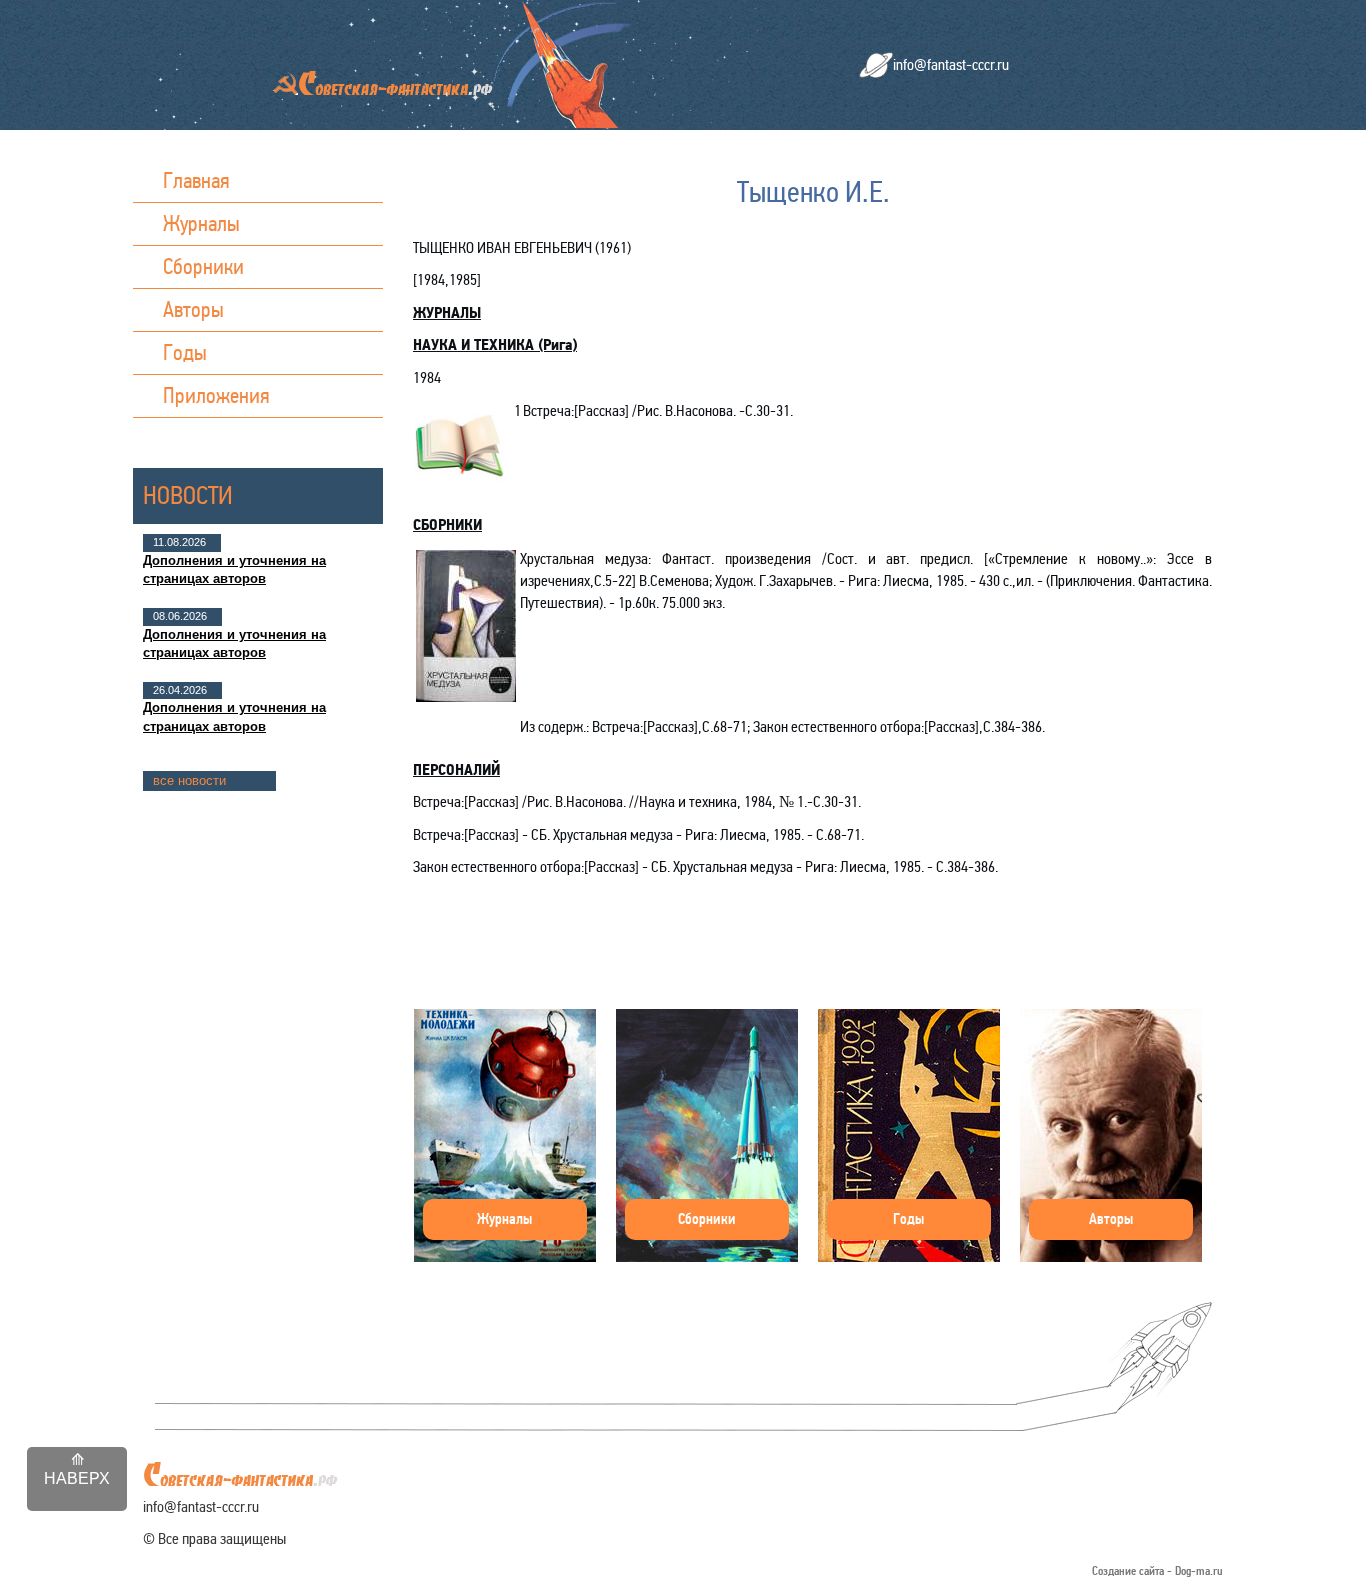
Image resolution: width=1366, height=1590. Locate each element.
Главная (196, 180)
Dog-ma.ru (1199, 1571)
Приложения (216, 395)
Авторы (193, 309)
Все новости (189, 780)
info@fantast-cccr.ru (951, 64)
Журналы (201, 223)
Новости (188, 495)
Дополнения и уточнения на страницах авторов (234, 569)
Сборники (203, 266)
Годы (185, 352)
